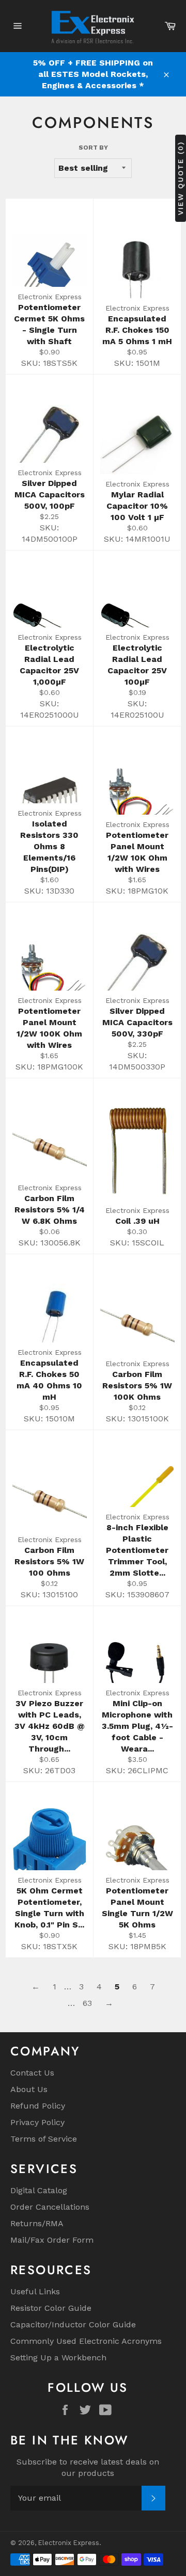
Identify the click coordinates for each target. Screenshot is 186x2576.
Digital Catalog (39, 2190)
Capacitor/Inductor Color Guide (73, 2324)
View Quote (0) (180, 178)
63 (87, 2003)
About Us (29, 2089)
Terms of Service (44, 2139)
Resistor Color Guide (51, 2308)
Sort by (93, 148)
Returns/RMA (37, 2223)
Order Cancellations (50, 2207)
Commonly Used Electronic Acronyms (86, 2341)
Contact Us (32, 2073)
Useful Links (35, 2291)
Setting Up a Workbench (58, 2358)
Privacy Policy (37, 2122)
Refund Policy (38, 2106)
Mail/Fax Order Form (52, 2240)
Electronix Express (69, 2543)
